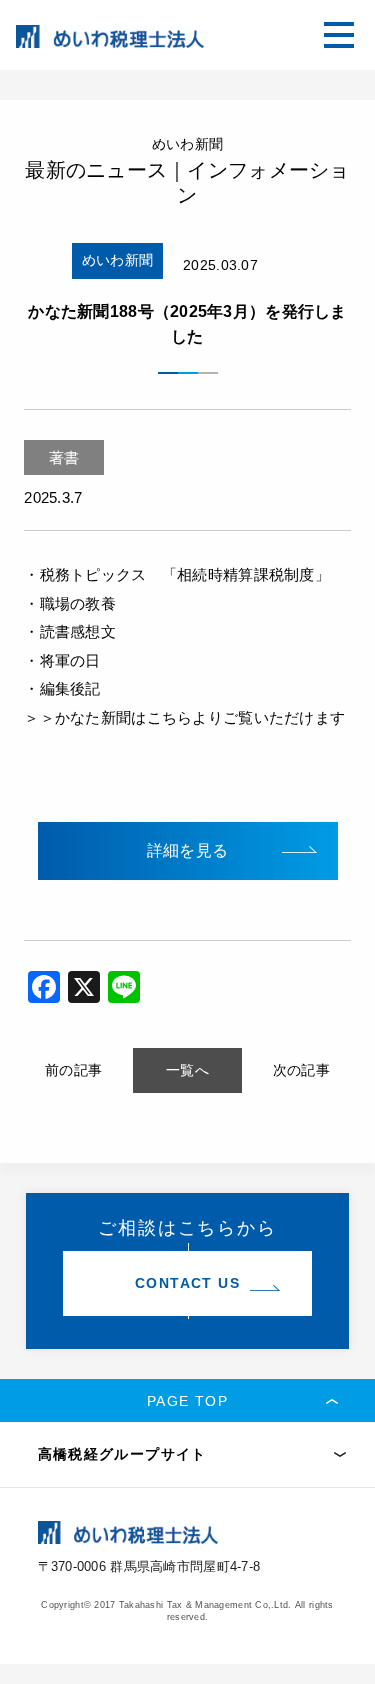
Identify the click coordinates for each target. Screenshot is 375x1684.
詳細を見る (187, 850)
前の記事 (73, 1070)
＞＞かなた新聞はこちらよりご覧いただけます (184, 717)
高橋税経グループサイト (122, 1454)
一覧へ (187, 1070)
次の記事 (301, 1070)
